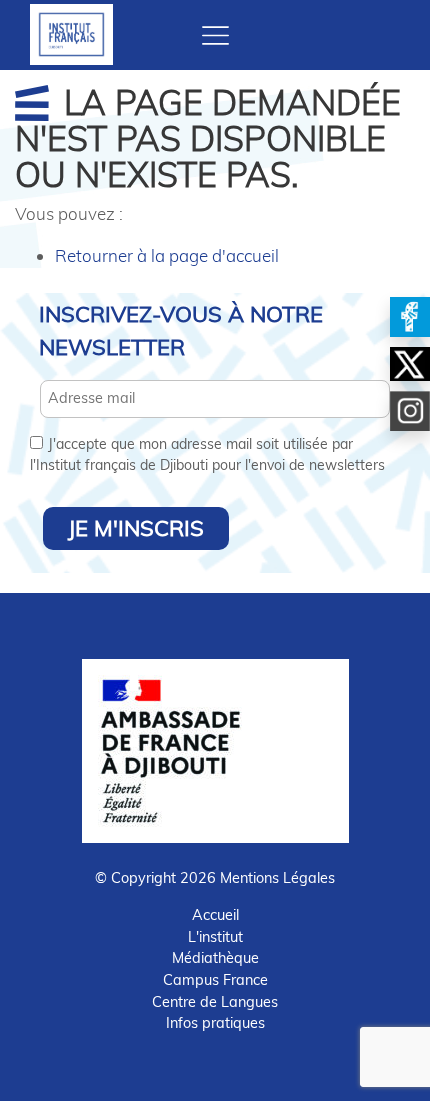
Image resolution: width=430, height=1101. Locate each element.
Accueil (215, 915)
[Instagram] (410, 411)
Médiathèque (215, 958)
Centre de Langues (215, 1002)
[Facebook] (410, 317)
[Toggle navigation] (215, 35)
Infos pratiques (215, 1023)
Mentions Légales (277, 878)
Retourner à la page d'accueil (167, 255)
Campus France (215, 980)
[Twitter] (410, 364)
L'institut (215, 937)
